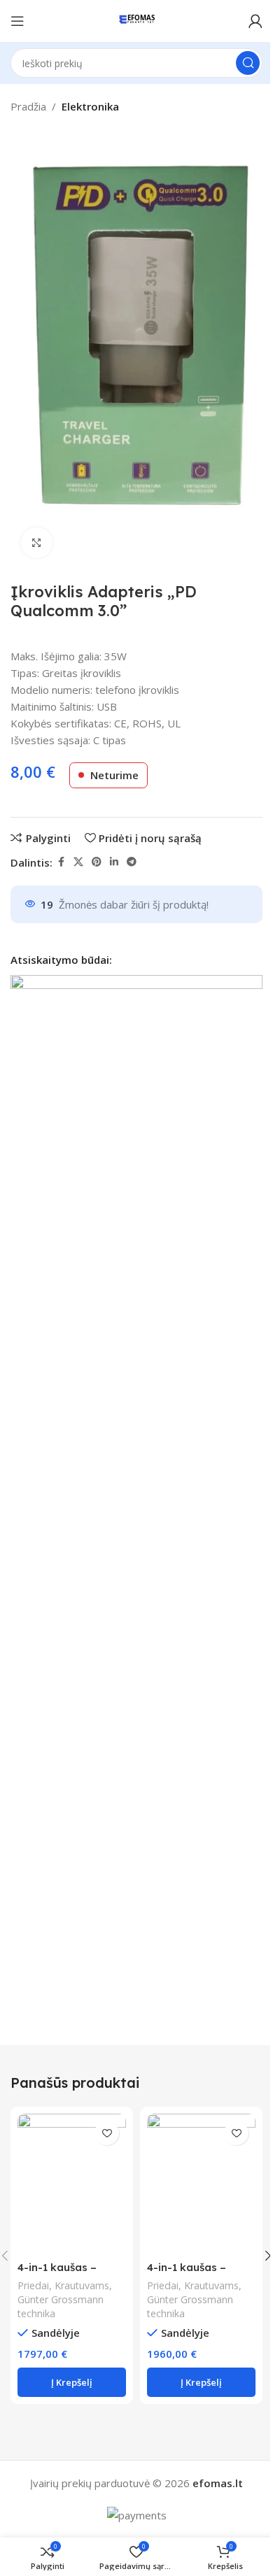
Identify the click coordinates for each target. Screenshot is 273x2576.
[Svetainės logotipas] (136, 20)
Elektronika (90, 106)
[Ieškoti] (248, 63)
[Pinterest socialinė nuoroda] (97, 862)
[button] (72, 2382)
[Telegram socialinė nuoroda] (132, 862)
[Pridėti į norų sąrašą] (107, 2133)
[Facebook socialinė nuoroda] (61, 862)
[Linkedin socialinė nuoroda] (114, 862)
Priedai (33, 2285)
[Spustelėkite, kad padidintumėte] (37, 543)
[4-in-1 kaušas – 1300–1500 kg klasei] (72, 2184)
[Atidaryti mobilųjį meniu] (17, 21)
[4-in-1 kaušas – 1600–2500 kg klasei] (201, 2184)
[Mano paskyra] (255, 21)
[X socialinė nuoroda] (78, 862)
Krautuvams (82, 2285)
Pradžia (28, 106)
